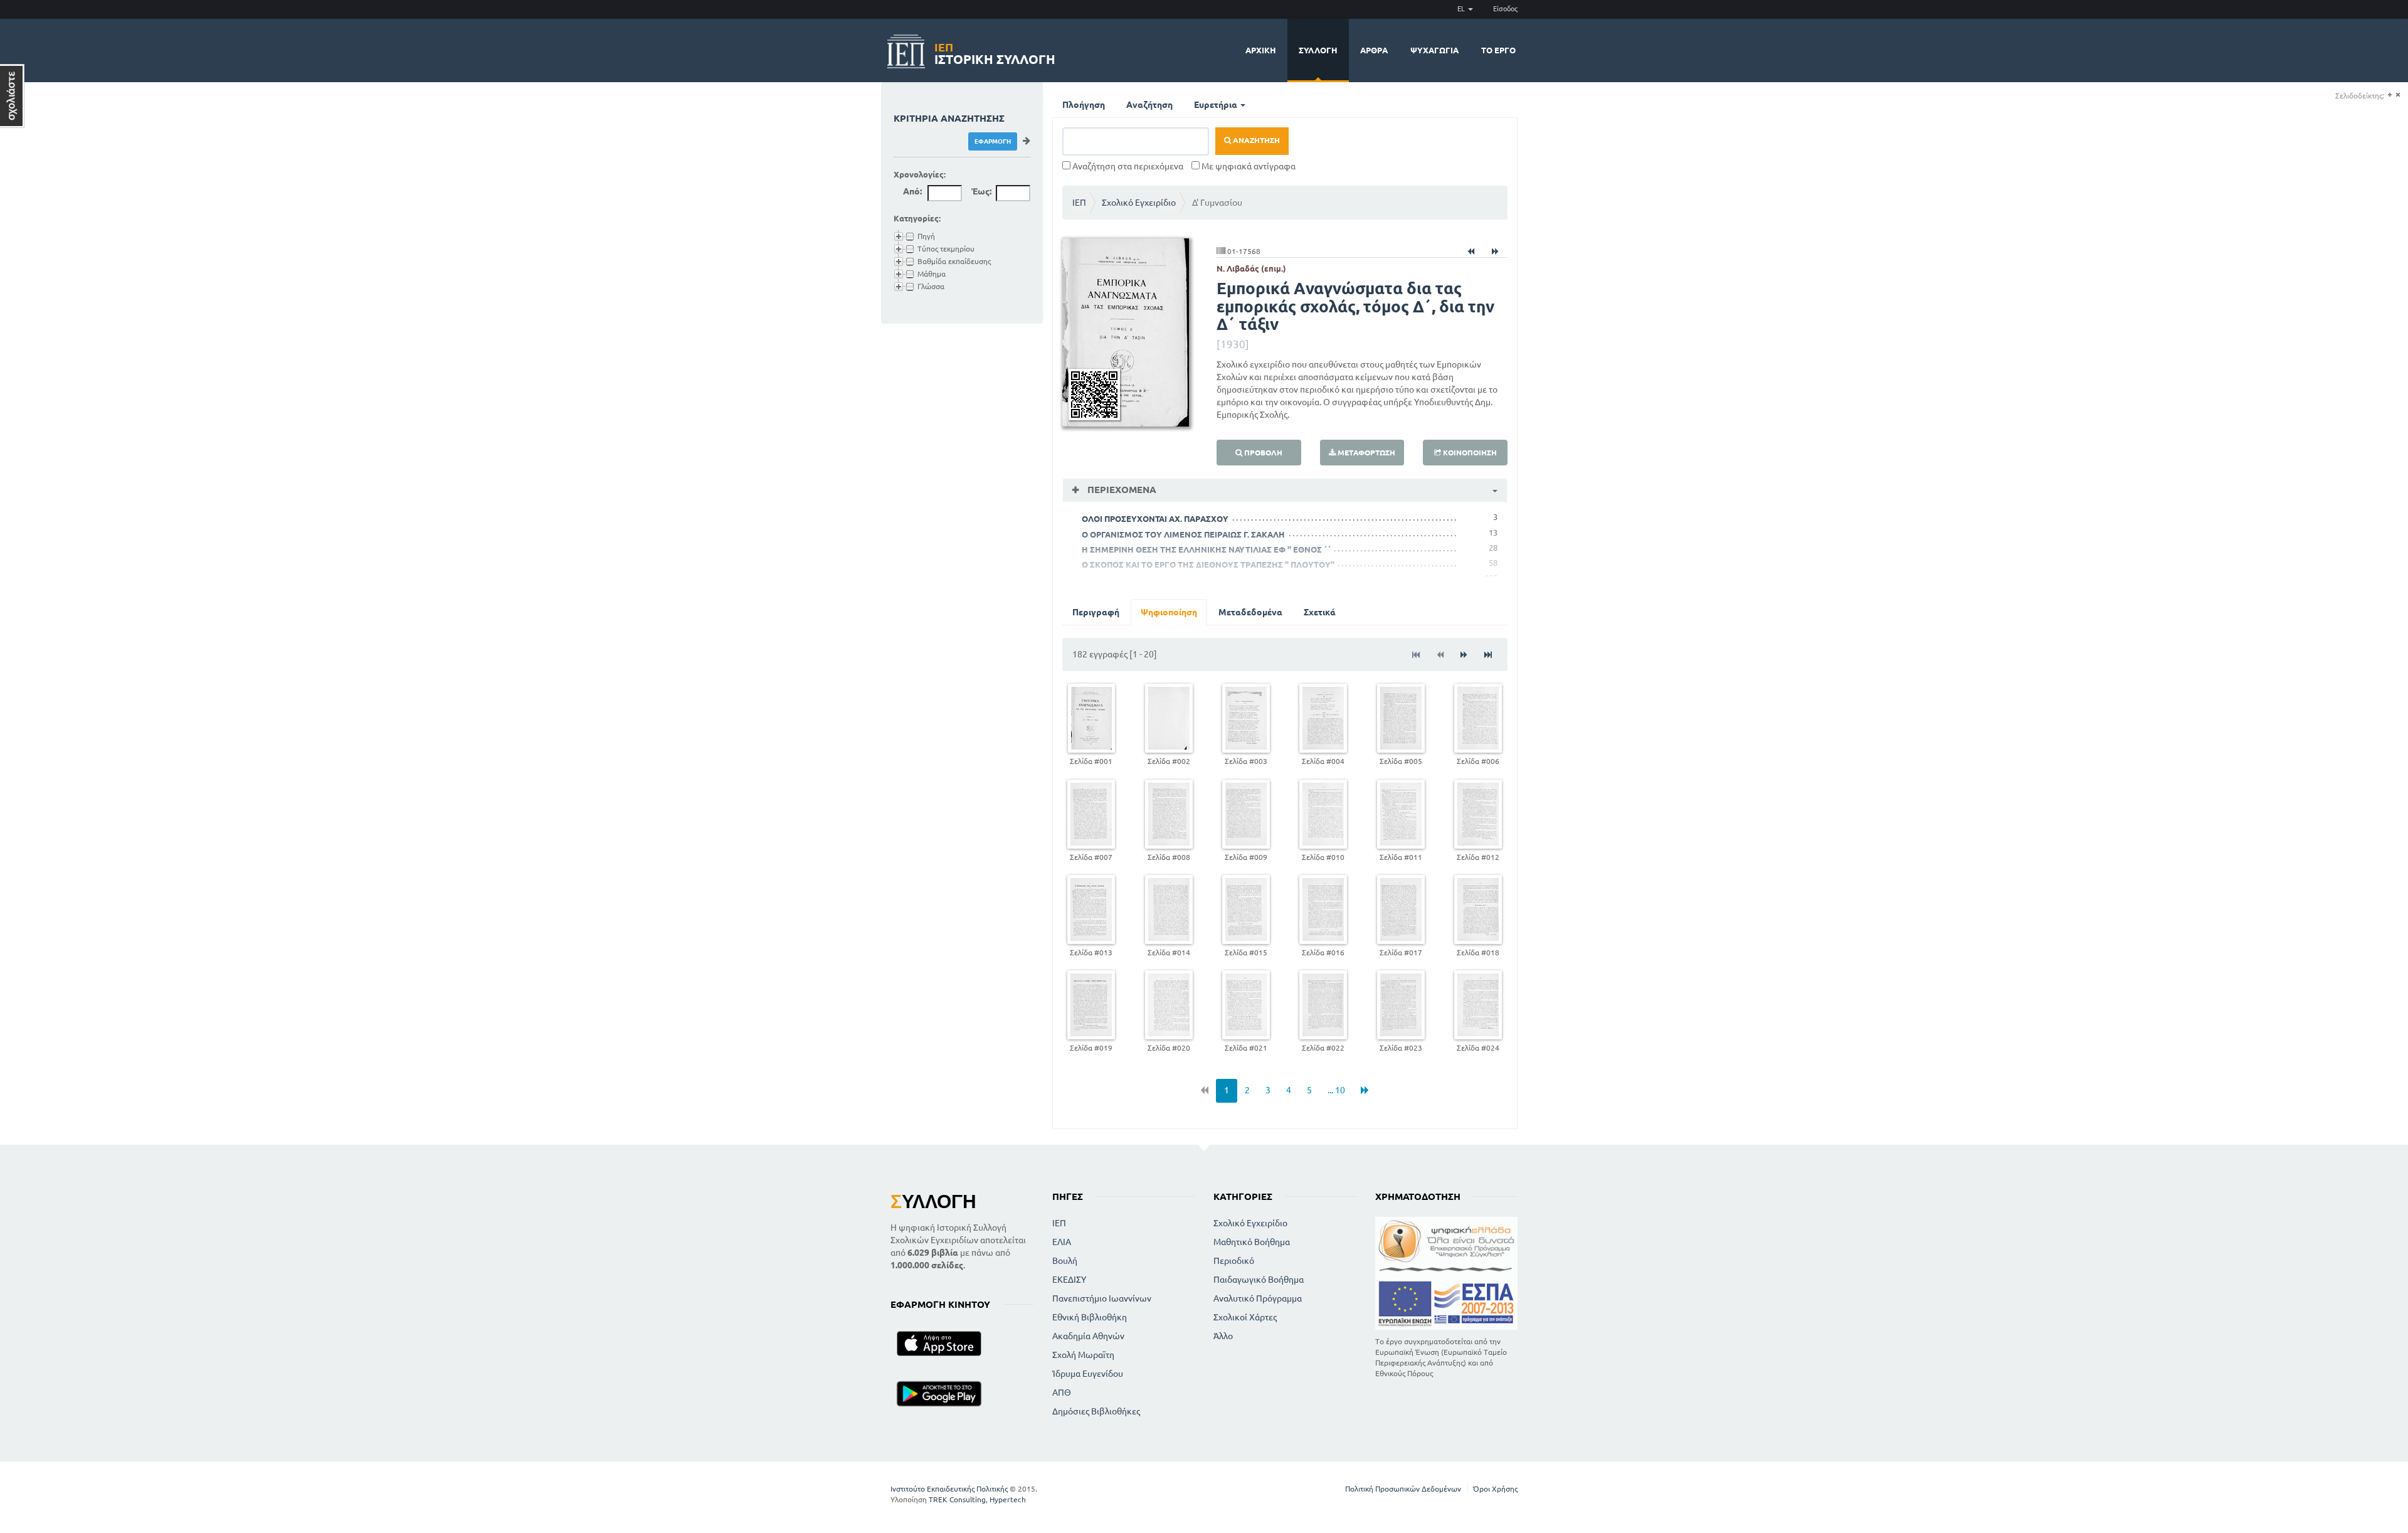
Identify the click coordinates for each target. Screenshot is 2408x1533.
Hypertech (1008, 1499)
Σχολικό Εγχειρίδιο (1139, 203)
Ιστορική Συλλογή (995, 52)
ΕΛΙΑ (1062, 1242)
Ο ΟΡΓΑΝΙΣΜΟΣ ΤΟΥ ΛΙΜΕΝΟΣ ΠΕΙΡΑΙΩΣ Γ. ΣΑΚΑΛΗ (1183, 534)
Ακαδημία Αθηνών (1088, 1336)
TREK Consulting (957, 1499)
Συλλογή (1318, 50)
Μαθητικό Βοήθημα (1252, 1242)
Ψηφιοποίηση (1169, 612)
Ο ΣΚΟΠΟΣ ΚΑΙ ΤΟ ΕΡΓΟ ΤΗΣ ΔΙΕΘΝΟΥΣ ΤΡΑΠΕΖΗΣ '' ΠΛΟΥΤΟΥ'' (1208, 565)
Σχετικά (1320, 612)
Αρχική (1261, 50)
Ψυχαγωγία (1434, 50)
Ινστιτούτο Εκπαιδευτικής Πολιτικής (949, 1489)
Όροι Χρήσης (1495, 1489)
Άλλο (1223, 1336)
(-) (2398, 95)
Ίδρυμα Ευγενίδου (1088, 1374)
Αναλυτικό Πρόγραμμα (1258, 1298)
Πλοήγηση (1084, 105)
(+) (2390, 95)
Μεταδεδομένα (1250, 612)
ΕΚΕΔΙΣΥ (1069, 1280)
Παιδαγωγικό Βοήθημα (1259, 1280)
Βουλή (1065, 1261)
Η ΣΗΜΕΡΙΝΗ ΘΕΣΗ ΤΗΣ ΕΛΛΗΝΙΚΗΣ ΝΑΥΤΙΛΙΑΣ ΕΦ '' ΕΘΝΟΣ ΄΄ (1207, 549)
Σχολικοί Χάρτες (1245, 1317)
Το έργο (1498, 50)
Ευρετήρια (1217, 105)
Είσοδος (1505, 9)
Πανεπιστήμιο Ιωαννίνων (1102, 1298)
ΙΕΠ (1079, 203)
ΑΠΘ (1062, 1392)
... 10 (1336, 1090)
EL (1462, 9)
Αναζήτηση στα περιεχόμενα (1127, 166)
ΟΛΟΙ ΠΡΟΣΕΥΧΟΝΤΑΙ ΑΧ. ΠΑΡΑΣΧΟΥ (1155, 519)
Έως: (981, 191)
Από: (912, 191)
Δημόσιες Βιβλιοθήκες (1096, 1411)
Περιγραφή (1096, 612)
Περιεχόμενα (1121, 490)
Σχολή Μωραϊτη (1083, 1355)
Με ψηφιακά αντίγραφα (1248, 166)
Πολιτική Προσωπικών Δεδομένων (1403, 1489)
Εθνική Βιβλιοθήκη (1090, 1317)
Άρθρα (1374, 50)
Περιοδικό (1234, 1261)
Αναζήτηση (1149, 105)
